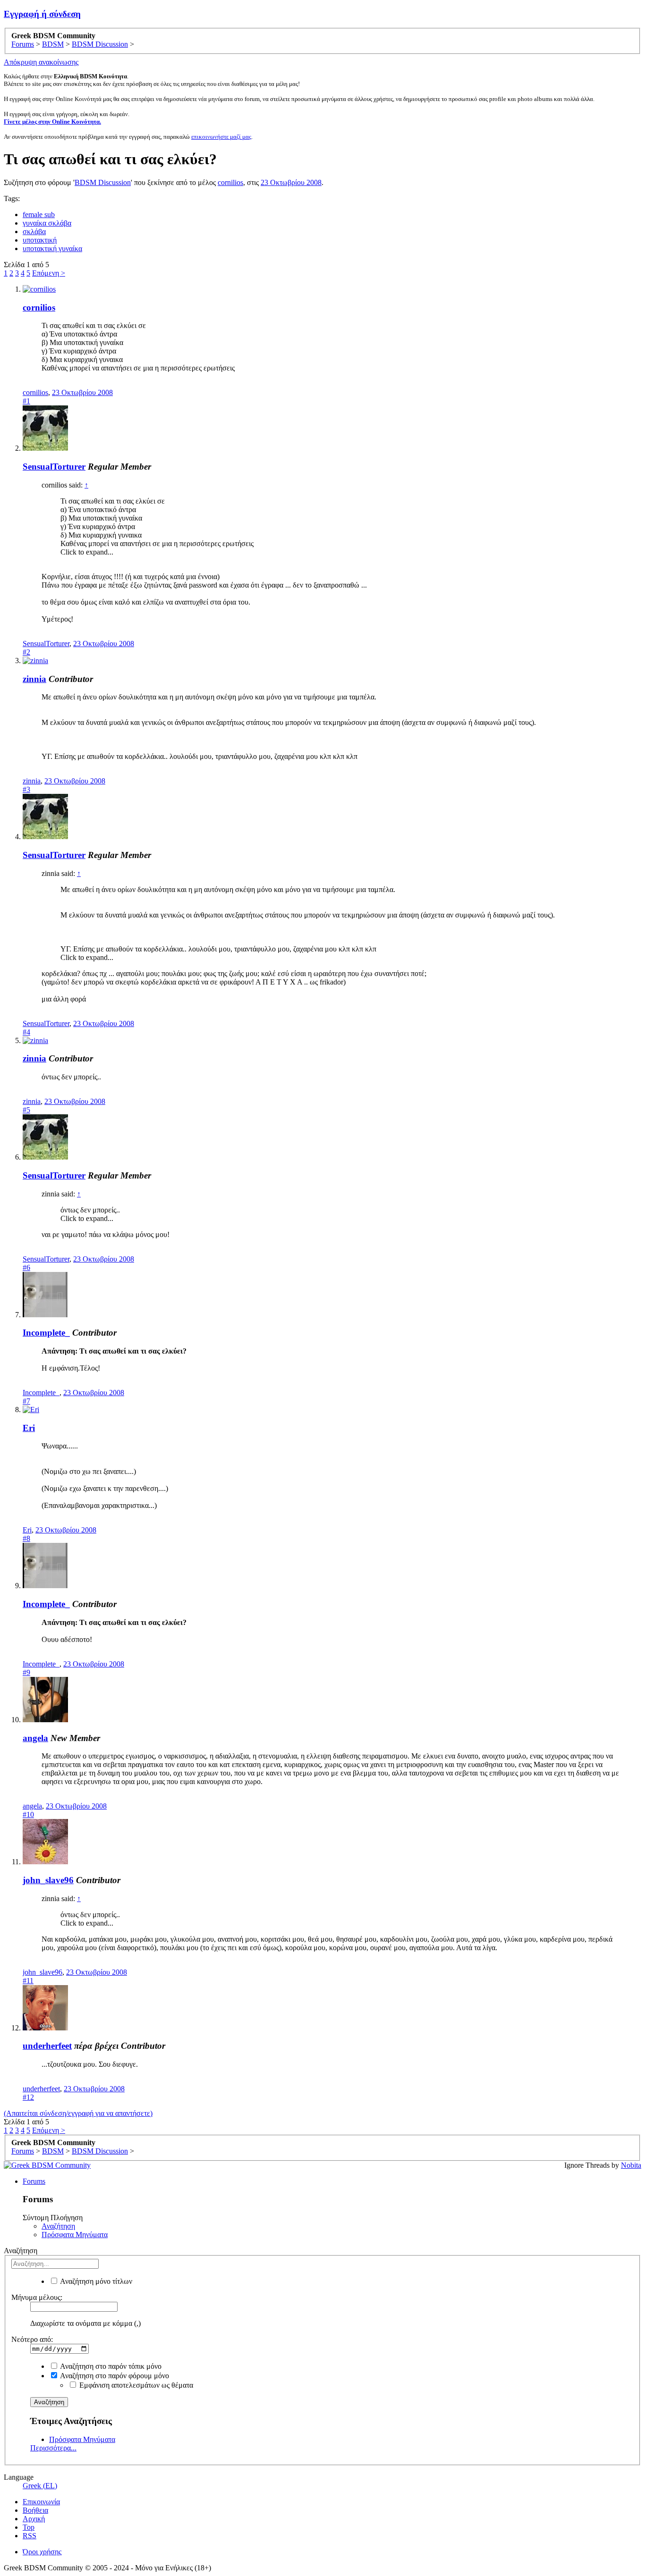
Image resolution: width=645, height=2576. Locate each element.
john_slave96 (48, 1880)
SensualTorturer (54, 467)
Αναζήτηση (58, 2226)
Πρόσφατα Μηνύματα (75, 2235)
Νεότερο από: (32, 2339)
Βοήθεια (35, 2510)
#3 (26, 789)
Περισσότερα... (53, 2448)
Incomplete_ (46, 1333)
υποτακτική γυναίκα (52, 248)
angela (35, 1738)
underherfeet (47, 2046)
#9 (26, 1672)
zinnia (34, 679)
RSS (30, 2536)
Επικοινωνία (41, 2502)
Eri (29, 1428)
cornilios (230, 182)
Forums (34, 2181)
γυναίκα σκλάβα (47, 223)
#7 (26, 1401)
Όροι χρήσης (42, 2552)
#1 (26, 401)
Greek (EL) (40, 2486)
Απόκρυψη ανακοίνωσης (41, 62)
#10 (28, 1814)
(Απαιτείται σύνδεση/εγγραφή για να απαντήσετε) (78, 2113)
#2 (26, 652)
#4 (26, 1032)
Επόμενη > (49, 273)
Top (29, 2527)
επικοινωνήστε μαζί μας (221, 137)
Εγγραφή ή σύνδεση (42, 14)
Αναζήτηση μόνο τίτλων (95, 2281)
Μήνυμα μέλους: (37, 2297)
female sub (39, 215)
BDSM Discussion (103, 182)
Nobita (631, 2165)
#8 (26, 1538)
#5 (26, 1110)
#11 (28, 1981)
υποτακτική (40, 240)
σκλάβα (34, 232)
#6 (26, 1267)
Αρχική (34, 2519)
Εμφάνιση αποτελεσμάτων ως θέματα (135, 2385)
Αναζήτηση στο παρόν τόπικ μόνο (110, 2366)
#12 (28, 2097)
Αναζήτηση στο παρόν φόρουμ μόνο (114, 2376)
